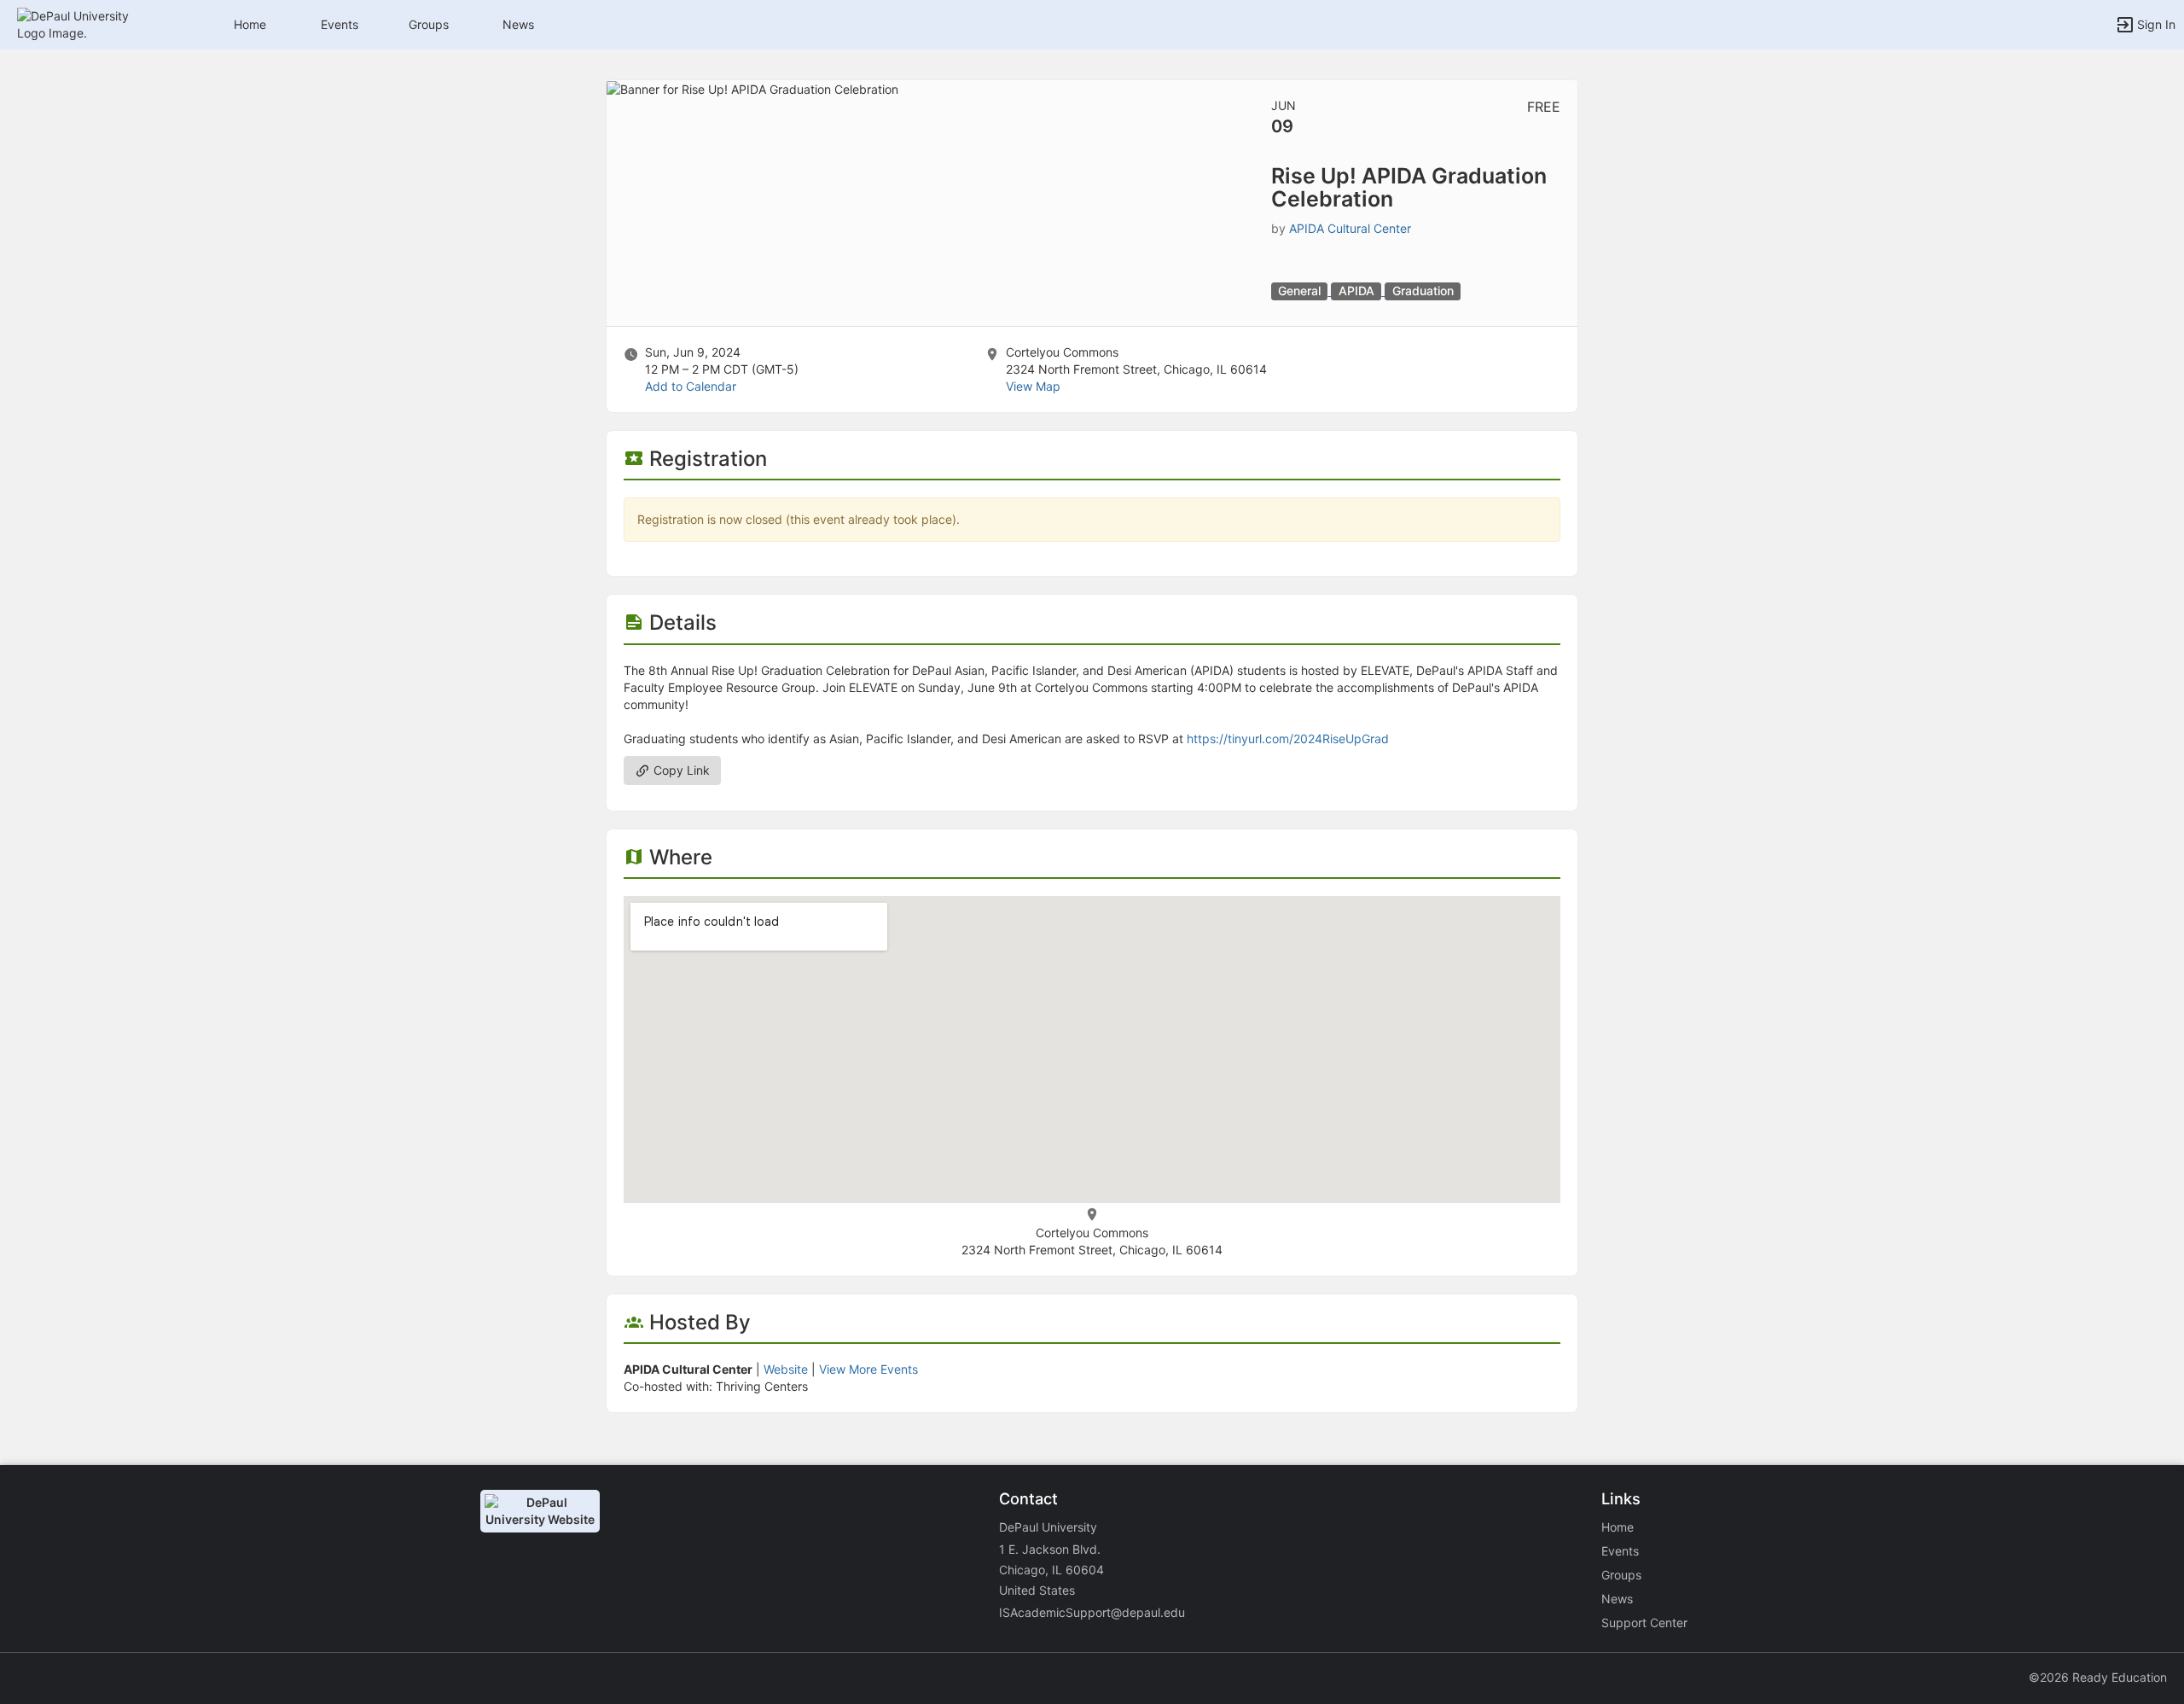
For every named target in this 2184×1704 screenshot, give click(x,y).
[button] (87, 23)
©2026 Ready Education (2098, 1677)
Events (340, 24)
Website (786, 1369)
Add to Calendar (691, 386)
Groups (429, 24)
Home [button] (250, 24)
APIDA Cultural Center (1350, 228)
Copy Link (680, 770)
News (518, 24)
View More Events (868, 1369)
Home (1618, 1527)
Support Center (1644, 1623)
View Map (1033, 386)
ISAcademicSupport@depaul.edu (1092, 1612)
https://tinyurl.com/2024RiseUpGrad (1288, 739)
